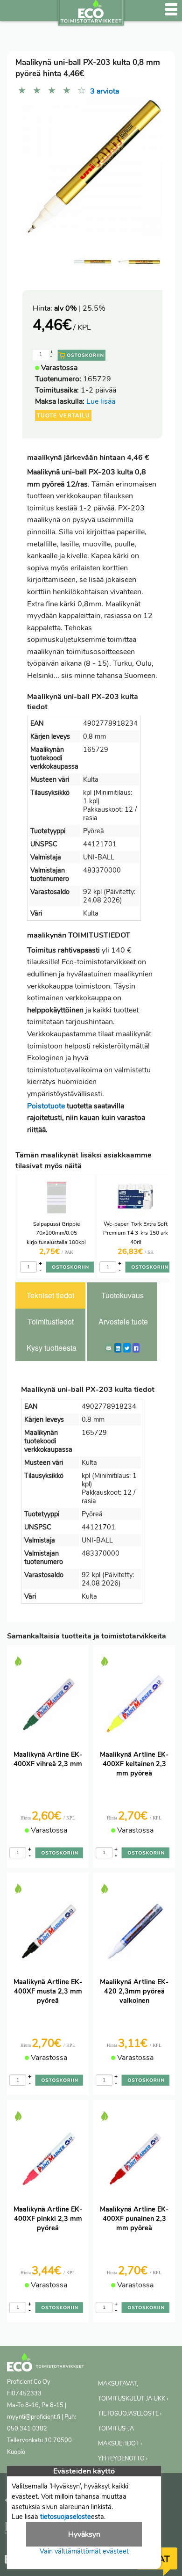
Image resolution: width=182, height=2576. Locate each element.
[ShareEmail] (109, 1348)
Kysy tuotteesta (52, 1348)
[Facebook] (136, 1348)
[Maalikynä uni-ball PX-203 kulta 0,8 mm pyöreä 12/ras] (139, 262)
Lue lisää (101, 401)
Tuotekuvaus (122, 1295)
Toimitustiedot (51, 1321)
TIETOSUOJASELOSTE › (130, 2414)
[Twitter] (127, 1348)
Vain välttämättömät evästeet (84, 2551)
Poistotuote (46, 1106)
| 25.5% (80, 308)
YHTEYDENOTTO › (123, 2459)
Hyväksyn (84, 2534)
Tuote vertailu (63, 415)
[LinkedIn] (118, 1348)
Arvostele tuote (123, 1321)
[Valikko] (171, 14)
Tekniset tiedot (50, 1295)
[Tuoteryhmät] (13, 14)
